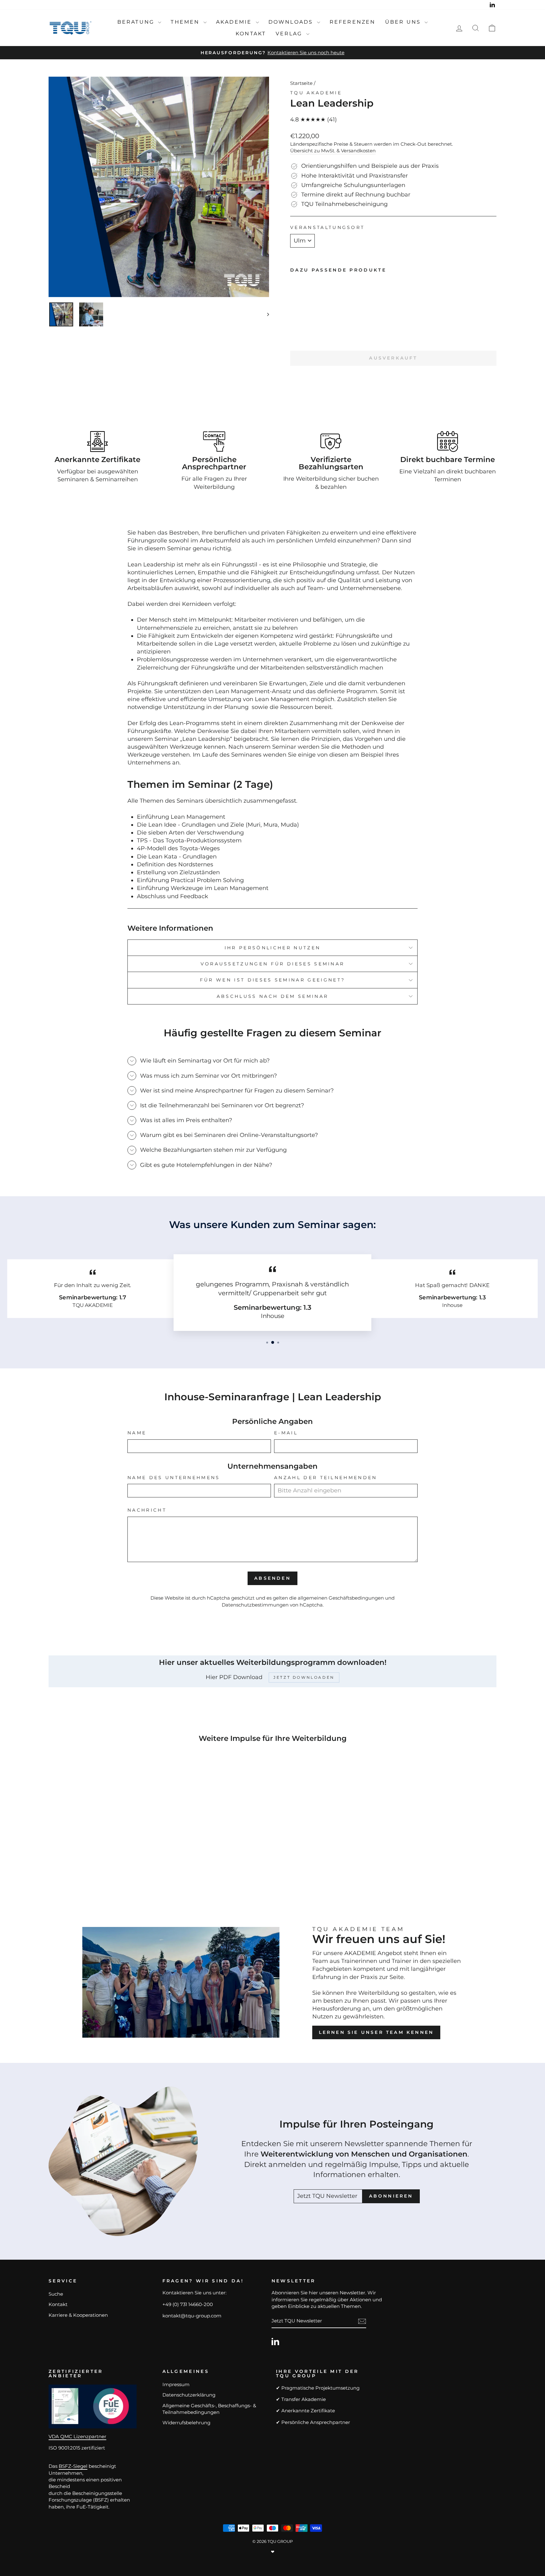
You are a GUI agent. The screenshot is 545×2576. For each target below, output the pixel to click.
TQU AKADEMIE (316, 93)
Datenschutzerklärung (189, 2395)
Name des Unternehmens (174, 1478)
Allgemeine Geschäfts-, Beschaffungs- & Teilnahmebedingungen (209, 2409)
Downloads (292, 22)
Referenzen (353, 22)
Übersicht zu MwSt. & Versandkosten (333, 151)
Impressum (176, 2384)
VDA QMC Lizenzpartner (77, 2436)
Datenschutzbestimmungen (255, 1605)
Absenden (272, 1578)
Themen (186, 22)
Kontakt (251, 34)
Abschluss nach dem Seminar (272, 996)
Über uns (404, 22)
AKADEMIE (235, 22)
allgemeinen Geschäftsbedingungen (341, 1598)
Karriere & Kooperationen (78, 2315)
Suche (56, 2294)
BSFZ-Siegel (73, 2466)
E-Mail (286, 1433)
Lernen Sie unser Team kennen (376, 2032)
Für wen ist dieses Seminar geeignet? (273, 980)
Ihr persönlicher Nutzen (272, 948)
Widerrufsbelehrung (186, 2423)
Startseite (301, 83)
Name (137, 1433)
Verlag (290, 34)
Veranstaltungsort (327, 227)
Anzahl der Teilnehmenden (326, 1478)
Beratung (137, 22)
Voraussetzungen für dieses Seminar (273, 964)
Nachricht (147, 1510)
